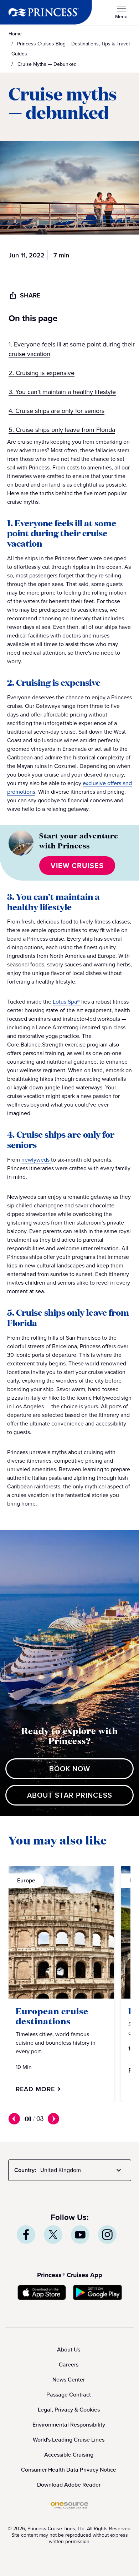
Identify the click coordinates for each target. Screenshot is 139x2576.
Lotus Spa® (67, 1002)
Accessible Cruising (69, 2455)
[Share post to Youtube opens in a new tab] (80, 2235)
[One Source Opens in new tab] (69, 2507)
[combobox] (82, 2170)
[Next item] (53, 2119)
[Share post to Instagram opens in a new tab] (107, 2235)
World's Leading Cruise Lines (69, 2440)
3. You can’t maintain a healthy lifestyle (62, 392)
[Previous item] (14, 2119)
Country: (25, 2170)
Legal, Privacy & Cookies (69, 2410)
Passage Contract (69, 2395)
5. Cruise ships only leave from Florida (62, 430)
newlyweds (36, 1160)
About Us (69, 2350)
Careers (69, 2365)
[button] (69, 325)
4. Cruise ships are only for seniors (56, 411)
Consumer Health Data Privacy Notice (69, 2470)
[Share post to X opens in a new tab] (53, 2235)
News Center (69, 2380)
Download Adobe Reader (69, 2485)
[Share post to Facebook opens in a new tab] (26, 2235)
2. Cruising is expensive (42, 373)
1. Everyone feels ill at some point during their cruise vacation (72, 349)
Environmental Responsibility (69, 2425)
